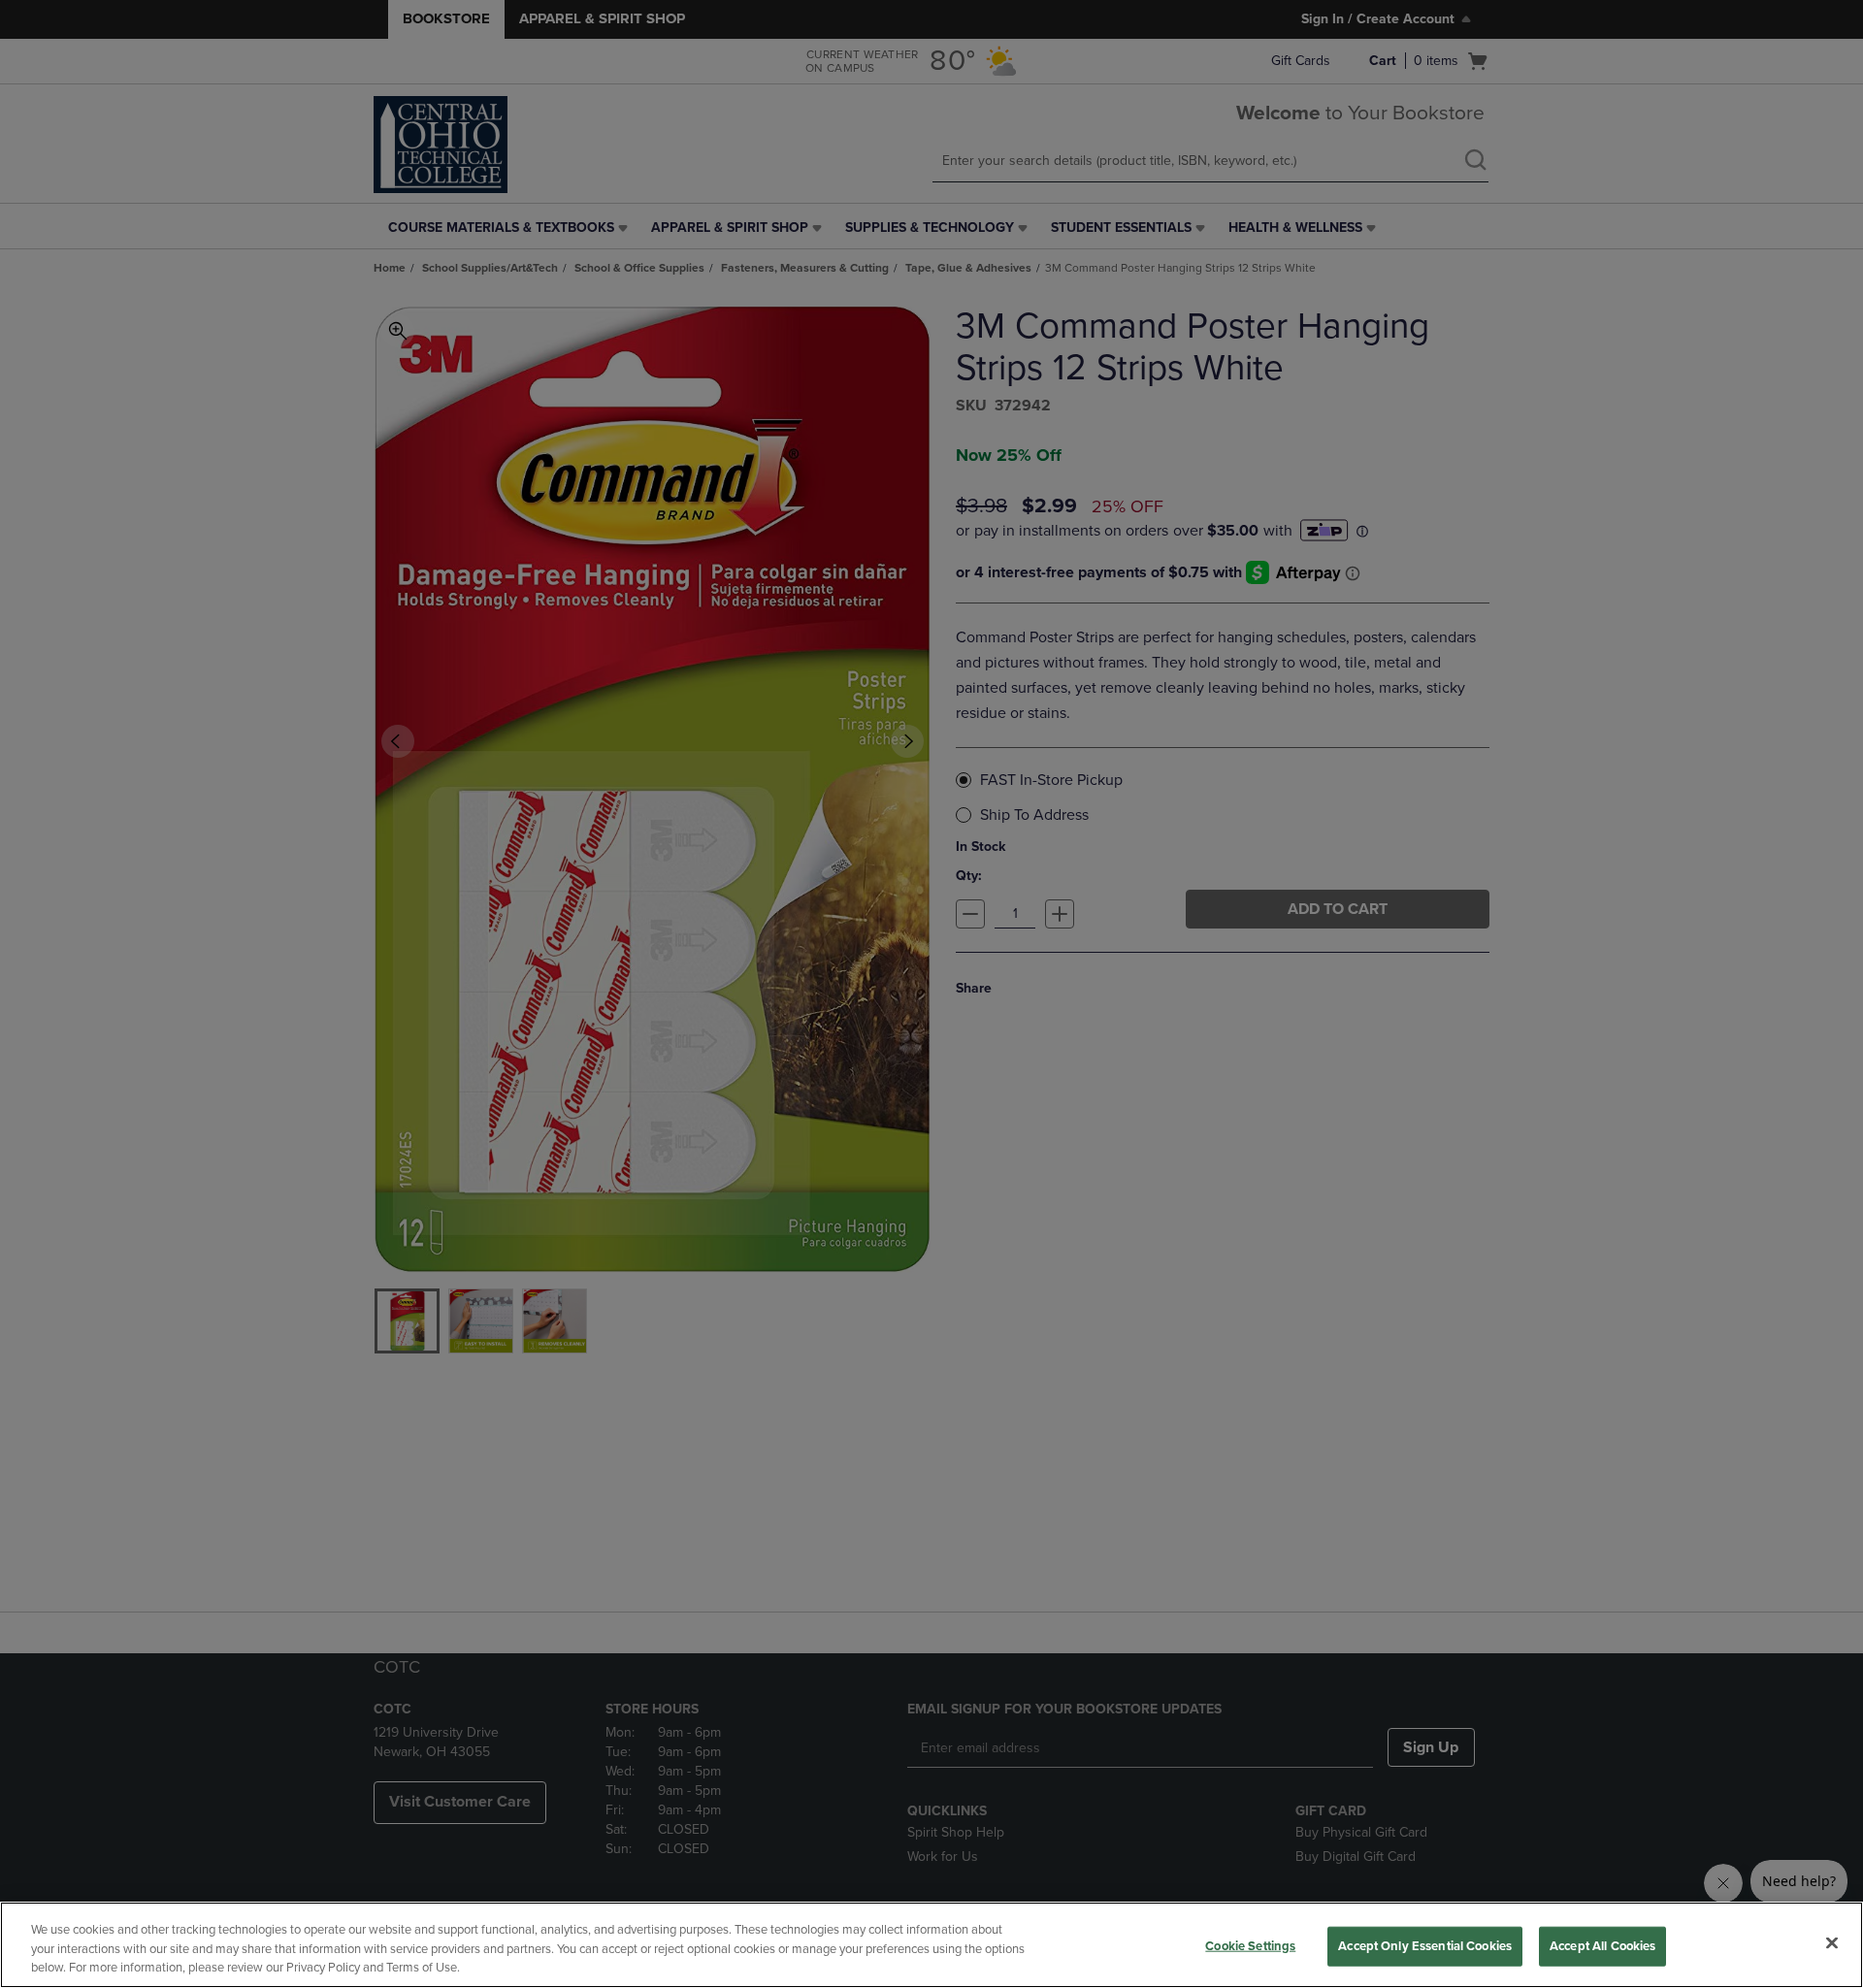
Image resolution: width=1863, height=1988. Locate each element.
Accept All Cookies (1602, 1945)
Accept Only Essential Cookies (1425, 1945)
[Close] (1832, 1942)
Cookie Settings (1250, 1945)
